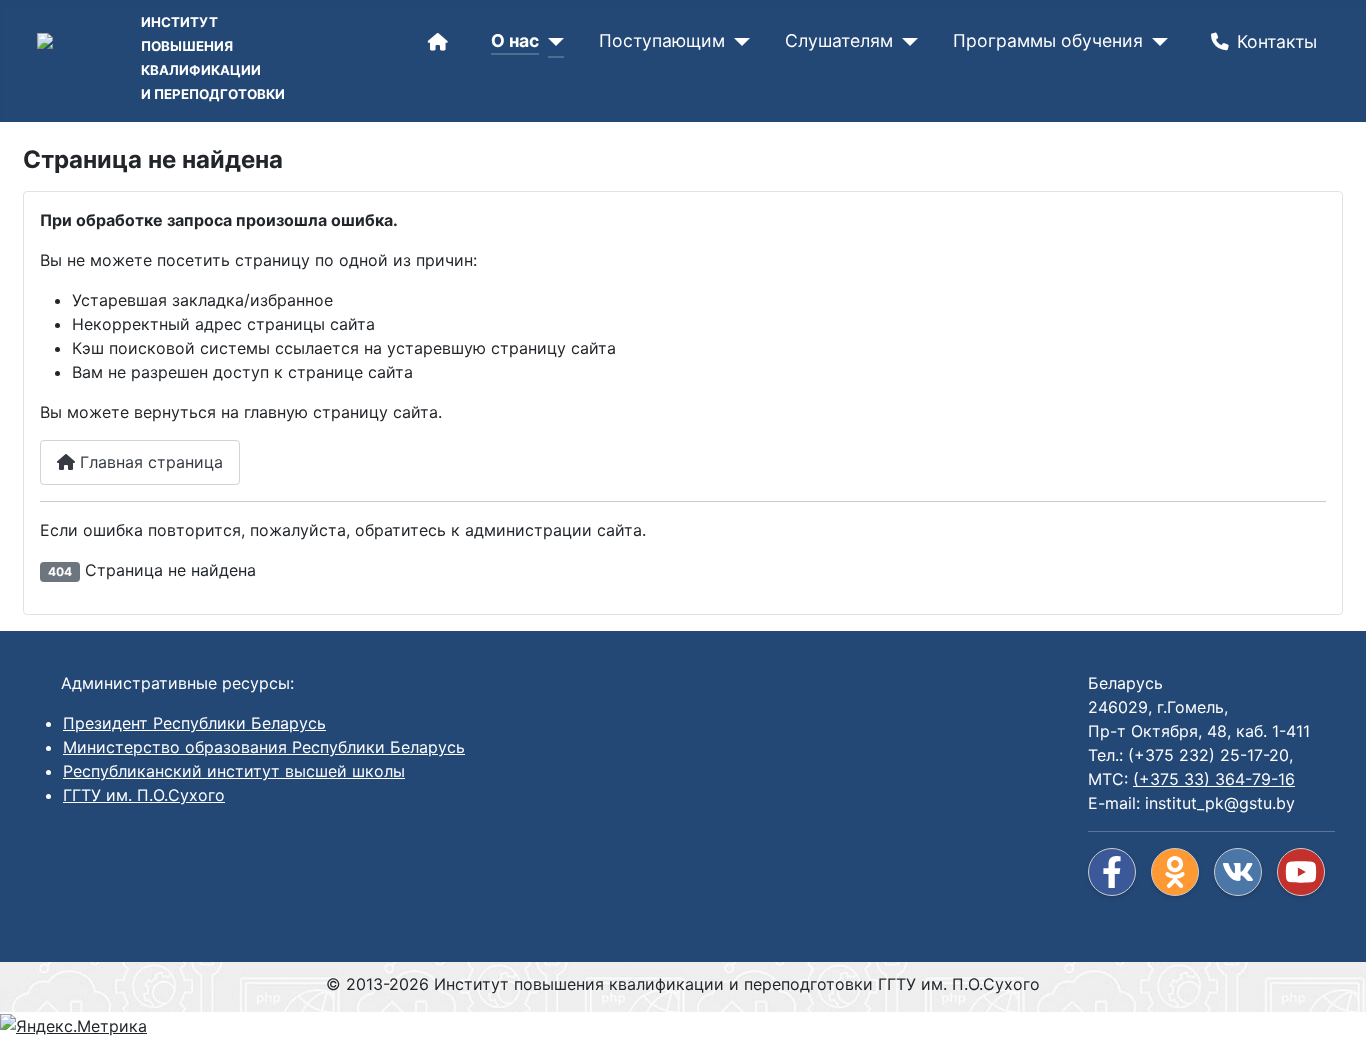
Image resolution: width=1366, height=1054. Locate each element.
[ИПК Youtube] (1301, 872)
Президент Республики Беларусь (194, 723)
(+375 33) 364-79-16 (1214, 779)
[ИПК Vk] (1238, 872)
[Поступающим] (737, 42)
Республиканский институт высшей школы (234, 771)
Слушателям (839, 40)
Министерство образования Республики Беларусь (264, 747)
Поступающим (662, 40)
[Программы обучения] (1155, 42)
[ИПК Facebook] (1112, 872)
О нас (515, 40)
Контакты (1277, 41)
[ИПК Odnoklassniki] (1175, 872)
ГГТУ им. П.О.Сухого (144, 795)
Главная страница (149, 462)
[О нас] (551, 42)
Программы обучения (1048, 40)
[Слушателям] (905, 42)
